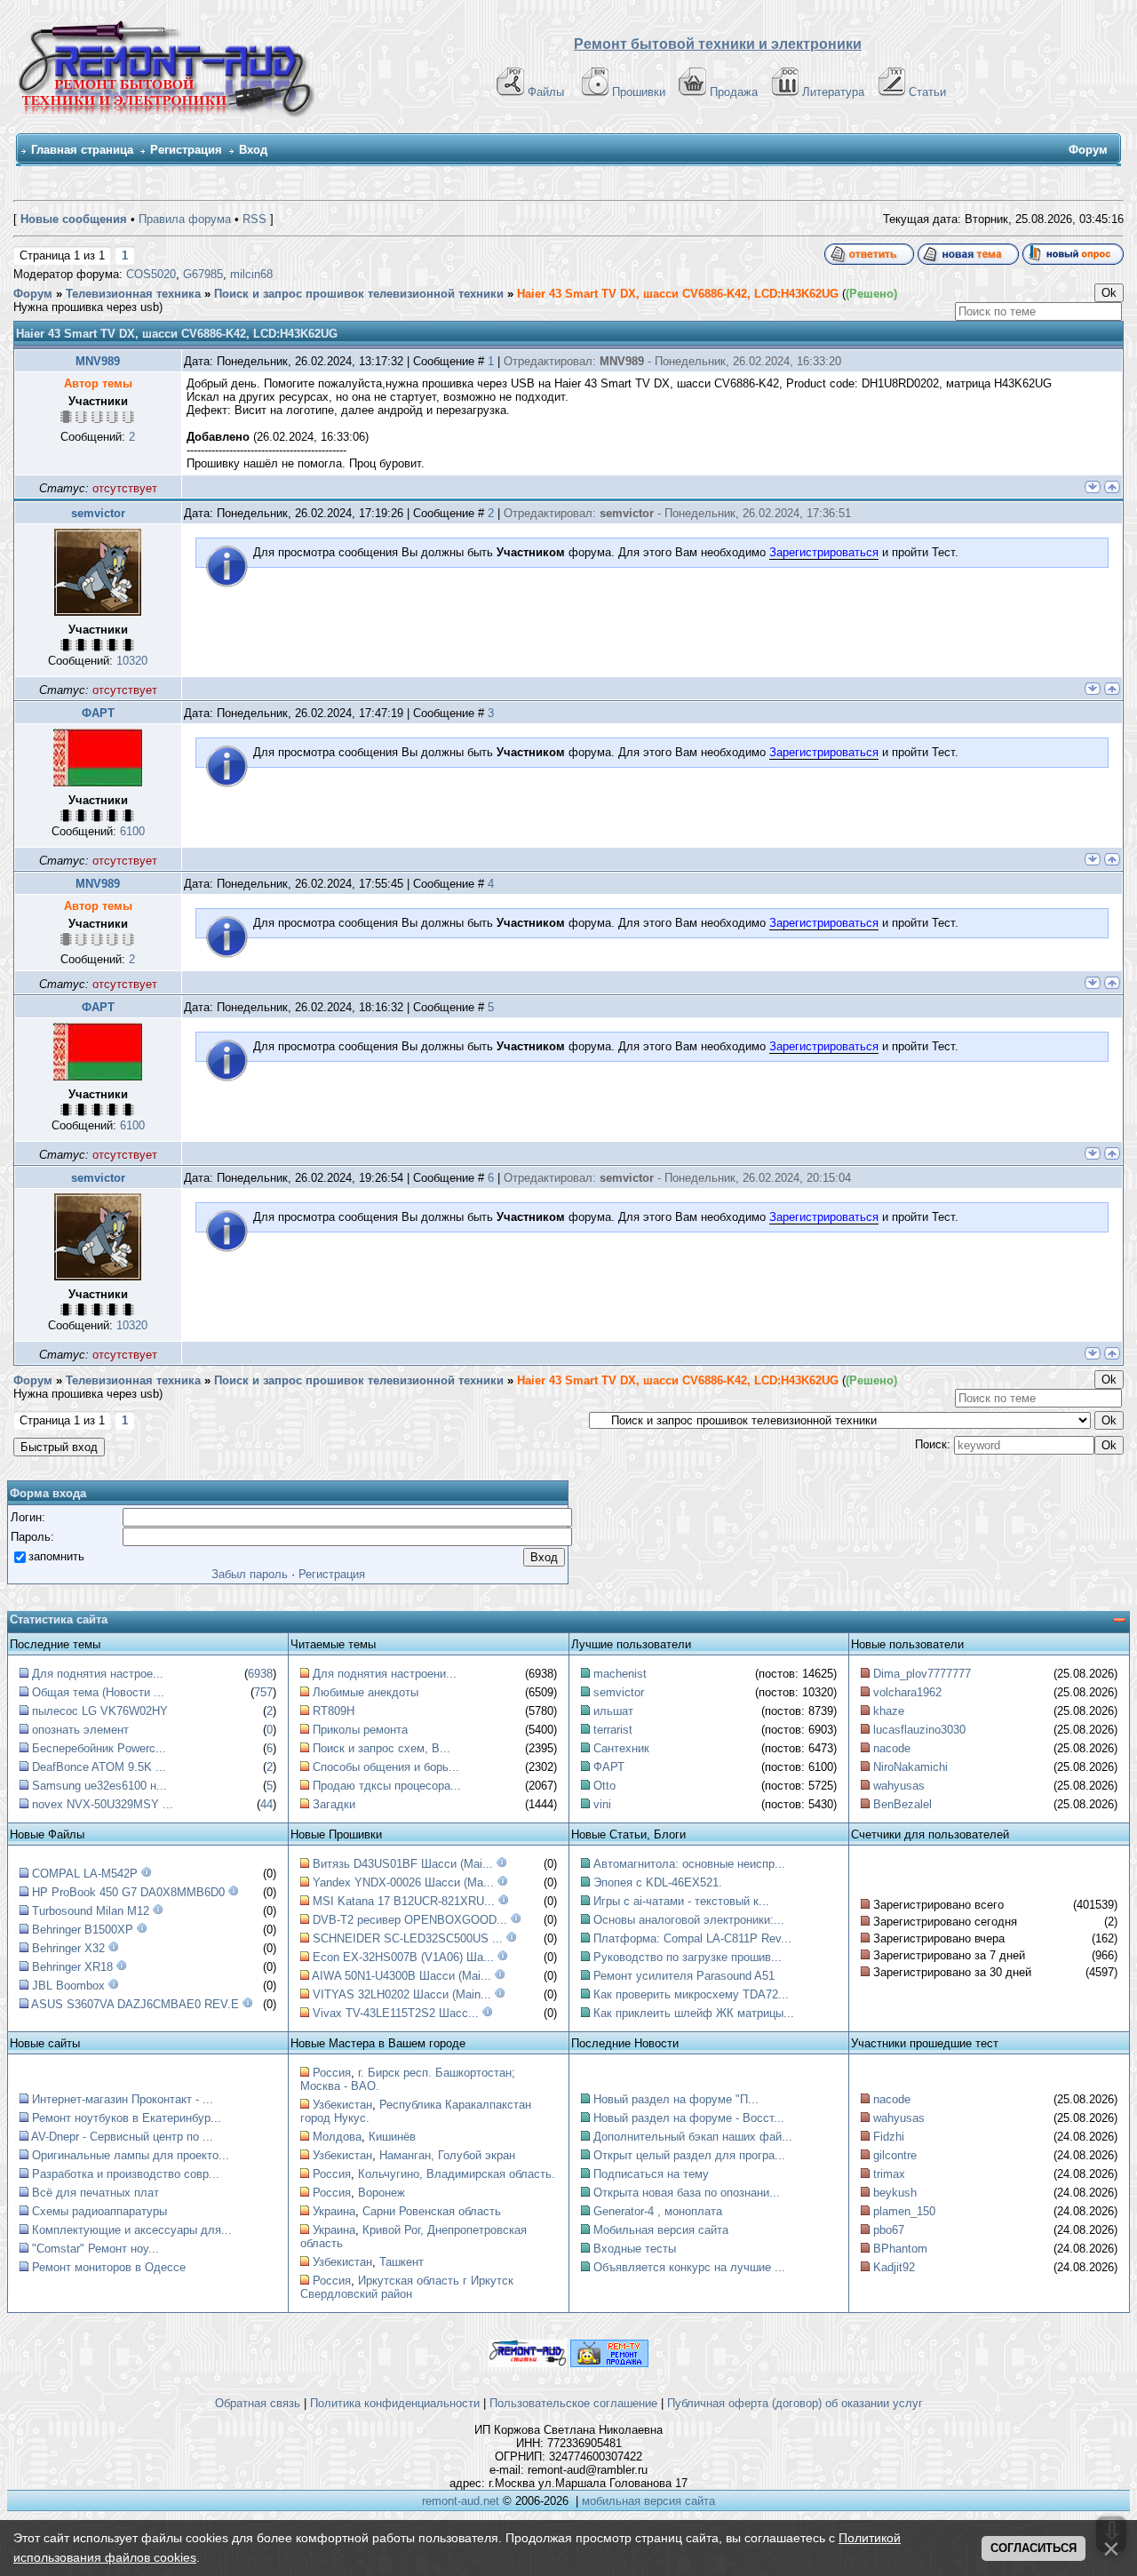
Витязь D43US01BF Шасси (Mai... (403, 1864)
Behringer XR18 (72, 1967)
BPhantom (900, 2249)
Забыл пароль (250, 1574)
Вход (253, 150)
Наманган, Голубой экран (447, 2155)
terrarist (613, 1730)
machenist (620, 1674)
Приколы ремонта (360, 1730)
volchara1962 (907, 1692)
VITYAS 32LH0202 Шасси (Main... (402, 1994)
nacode (892, 1748)
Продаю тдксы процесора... (387, 1786)
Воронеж (382, 2193)
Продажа (734, 92)
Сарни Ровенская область (432, 2211)
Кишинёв (392, 2137)
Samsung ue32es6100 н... (99, 1786)
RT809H (334, 1711)
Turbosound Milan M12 (91, 1911)
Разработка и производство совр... (126, 2174)
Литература (833, 92)
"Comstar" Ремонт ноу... (95, 2249)
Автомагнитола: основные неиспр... (689, 1864)
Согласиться (1034, 2548)
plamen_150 (904, 2211)
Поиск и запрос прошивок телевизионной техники (359, 294)
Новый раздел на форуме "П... (676, 2099)
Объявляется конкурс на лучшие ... (689, 2267)
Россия (332, 2073)
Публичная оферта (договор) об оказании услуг (795, 2403)
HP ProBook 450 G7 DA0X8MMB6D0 (128, 1892)
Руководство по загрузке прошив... (688, 1957)
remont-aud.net (461, 2501)
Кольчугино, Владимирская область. (457, 2174)
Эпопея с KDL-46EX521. (658, 1882)
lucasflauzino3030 (919, 1730)
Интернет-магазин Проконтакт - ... (123, 2099)
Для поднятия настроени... (385, 1674)
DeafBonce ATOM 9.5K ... (99, 1767)
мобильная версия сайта (648, 2501)
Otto (604, 1786)
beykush (895, 2193)
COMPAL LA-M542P (85, 1874)
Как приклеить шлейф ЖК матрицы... (694, 2013)
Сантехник (621, 1748)
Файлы (546, 92)
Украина (334, 2211)
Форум (33, 294)
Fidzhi (889, 2137)
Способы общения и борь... (386, 1767)
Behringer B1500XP (83, 1930)
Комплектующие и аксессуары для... (132, 2230)
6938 (260, 1674)
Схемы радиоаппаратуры (99, 2211)
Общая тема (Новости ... (98, 1692)
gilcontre (895, 2155)
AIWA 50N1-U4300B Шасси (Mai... (402, 1976)
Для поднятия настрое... (98, 1674)
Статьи (927, 92)
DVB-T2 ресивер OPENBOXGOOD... (410, 1920)
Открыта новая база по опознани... (687, 2193)
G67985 (203, 274)
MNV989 (98, 361)
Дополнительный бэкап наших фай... (693, 2137)
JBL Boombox (68, 1986)
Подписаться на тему (651, 2174)
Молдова (337, 2137)
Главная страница (82, 150)
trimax (889, 2174)
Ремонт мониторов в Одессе (109, 2267)
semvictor (98, 513)
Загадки (334, 1804)
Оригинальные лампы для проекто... (131, 2155)
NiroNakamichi (910, 1767)
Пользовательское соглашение (573, 2403)
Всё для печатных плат (95, 2193)
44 (266, 1804)
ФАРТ (98, 713)
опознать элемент (80, 1730)
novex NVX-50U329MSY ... (103, 1804)
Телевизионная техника (133, 294)
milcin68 (251, 274)
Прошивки (639, 92)
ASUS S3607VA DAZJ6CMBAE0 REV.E (135, 2004)
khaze (889, 1711)
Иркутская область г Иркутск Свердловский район (407, 2287)
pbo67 (889, 2230)
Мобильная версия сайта (661, 2230)
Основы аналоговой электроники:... (689, 1920)
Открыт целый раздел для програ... (689, 2155)
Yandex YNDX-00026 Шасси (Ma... (403, 1882)
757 (263, 1692)
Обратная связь (258, 2403)
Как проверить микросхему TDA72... (691, 1994)
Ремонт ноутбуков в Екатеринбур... (127, 2118)
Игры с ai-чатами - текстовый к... (681, 1901)
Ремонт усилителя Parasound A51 (684, 1976)
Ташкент (402, 2262)
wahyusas (899, 1786)
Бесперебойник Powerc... (99, 1748)
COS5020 (151, 274)
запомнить (56, 1556)
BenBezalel (902, 1804)
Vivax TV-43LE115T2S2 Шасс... (396, 2013)
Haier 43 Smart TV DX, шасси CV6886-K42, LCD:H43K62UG (678, 294)
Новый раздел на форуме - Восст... (689, 2118)
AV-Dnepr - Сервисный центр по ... (122, 2137)
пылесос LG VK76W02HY (100, 1711)
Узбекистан (342, 2105)
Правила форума (185, 219)
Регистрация (186, 150)
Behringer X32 (68, 1948)
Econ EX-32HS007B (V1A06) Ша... (403, 1957)
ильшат (613, 1711)
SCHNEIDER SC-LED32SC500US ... (408, 1938)
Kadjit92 (894, 2267)
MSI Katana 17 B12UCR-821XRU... (404, 1901)
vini (602, 1804)
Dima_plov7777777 (922, 1674)
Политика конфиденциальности (395, 2403)
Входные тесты (635, 2249)
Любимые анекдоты (366, 1692)
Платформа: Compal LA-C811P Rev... (692, 1938)
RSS (254, 219)
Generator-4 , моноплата (658, 2211)
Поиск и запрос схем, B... (382, 1748)
